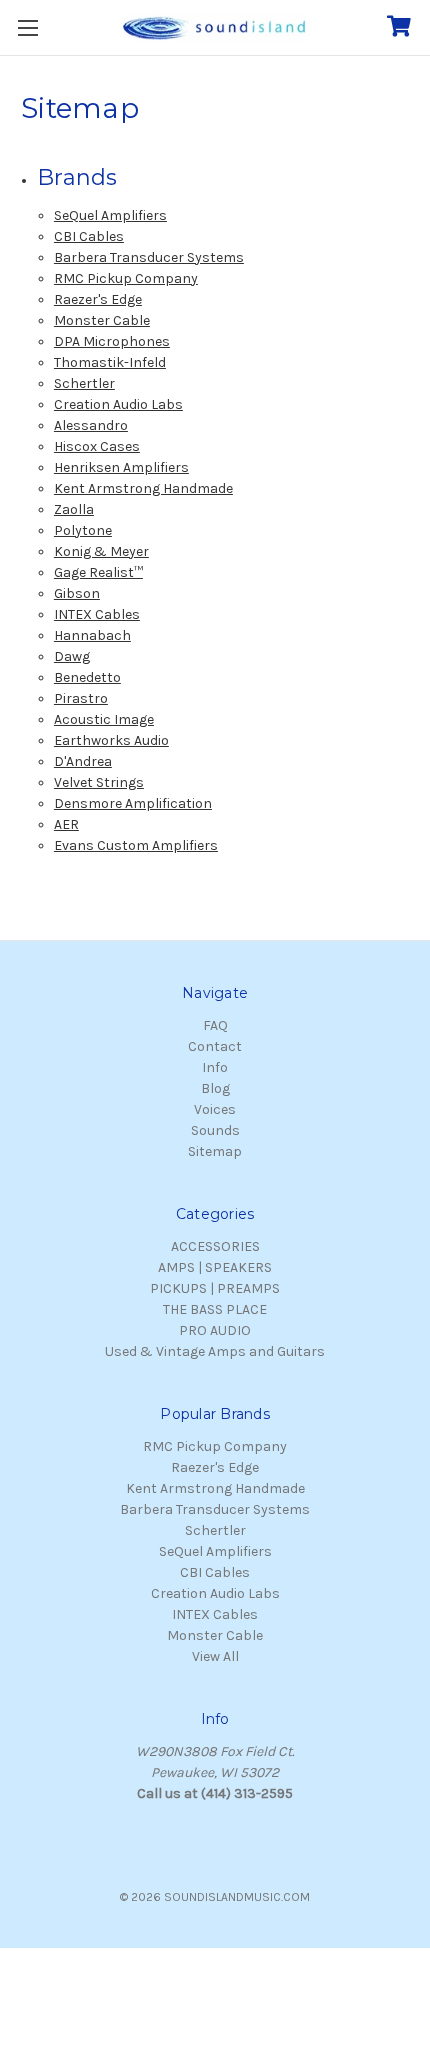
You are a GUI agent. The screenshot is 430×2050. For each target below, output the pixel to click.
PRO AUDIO (215, 1330)
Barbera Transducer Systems (149, 257)
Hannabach (92, 635)
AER (66, 824)
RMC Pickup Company (126, 278)
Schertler (84, 383)
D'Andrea (83, 761)
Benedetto (87, 677)
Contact (215, 1046)
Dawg (72, 656)
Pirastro (81, 698)
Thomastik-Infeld (110, 362)
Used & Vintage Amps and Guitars (215, 1351)
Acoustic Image (104, 719)
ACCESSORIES (215, 1246)
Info (215, 1067)
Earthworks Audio (111, 740)
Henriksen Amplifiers (121, 467)
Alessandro (91, 425)
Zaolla (74, 509)
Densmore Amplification (133, 803)
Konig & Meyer (101, 551)
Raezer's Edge (98, 299)
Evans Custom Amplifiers (136, 845)
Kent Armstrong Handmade (143, 488)
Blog (215, 1088)
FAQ (215, 1025)
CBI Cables (89, 236)
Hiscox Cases (97, 446)
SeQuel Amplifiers (110, 215)
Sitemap (215, 1151)
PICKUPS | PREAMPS (215, 1288)
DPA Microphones (112, 341)
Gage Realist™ (98, 572)
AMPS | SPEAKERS (215, 1267)
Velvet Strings (99, 782)
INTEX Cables (97, 614)
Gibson (77, 593)
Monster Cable (102, 320)
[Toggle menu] (27, 27)
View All (215, 1656)
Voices (215, 1109)
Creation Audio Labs (118, 404)
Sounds (215, 1130)
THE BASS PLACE (215, 1309)
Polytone (83, 530)
